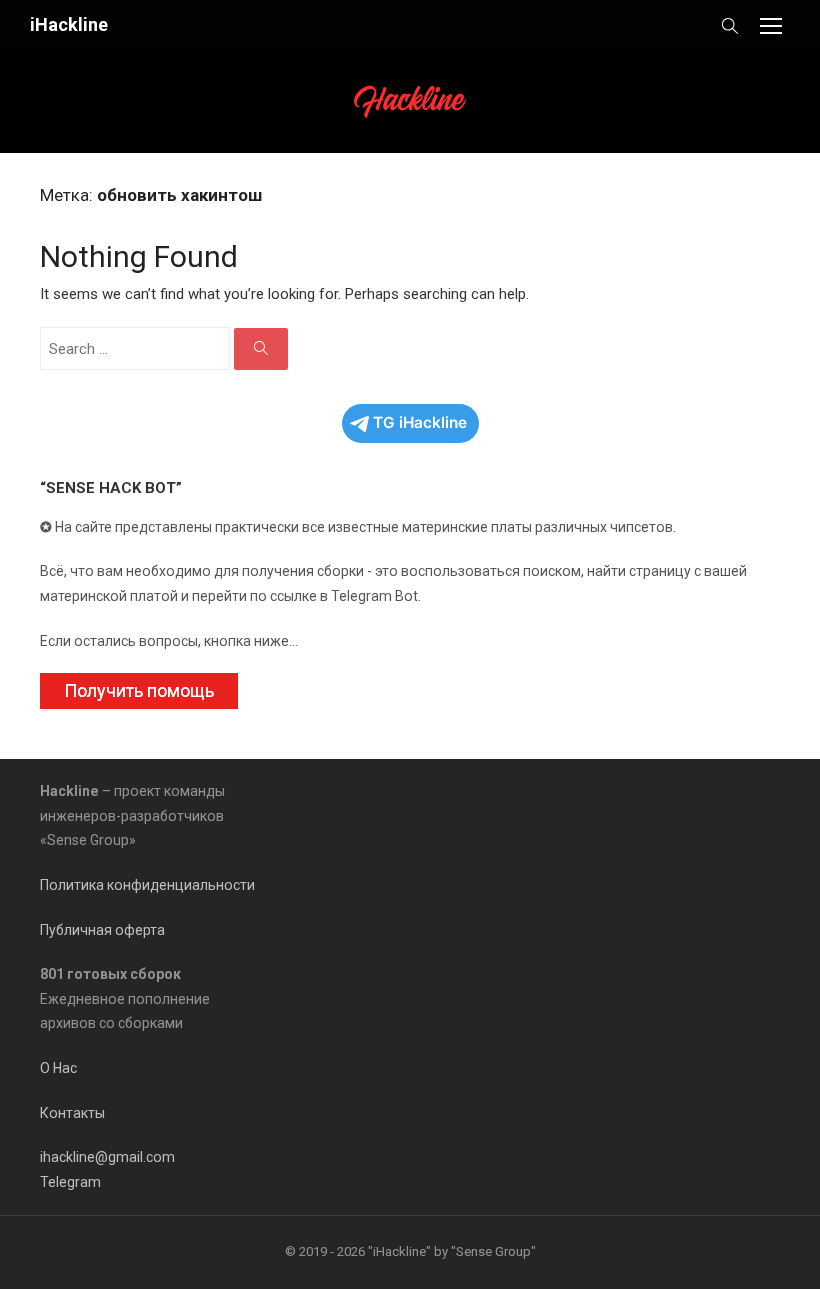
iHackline (69, 24)
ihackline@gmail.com (107, 1157)
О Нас (58, 1068)
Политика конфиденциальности (147, 885)
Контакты (72, 1113)
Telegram (70, 1182)
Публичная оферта (102, 930)
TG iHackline (420, 422)
